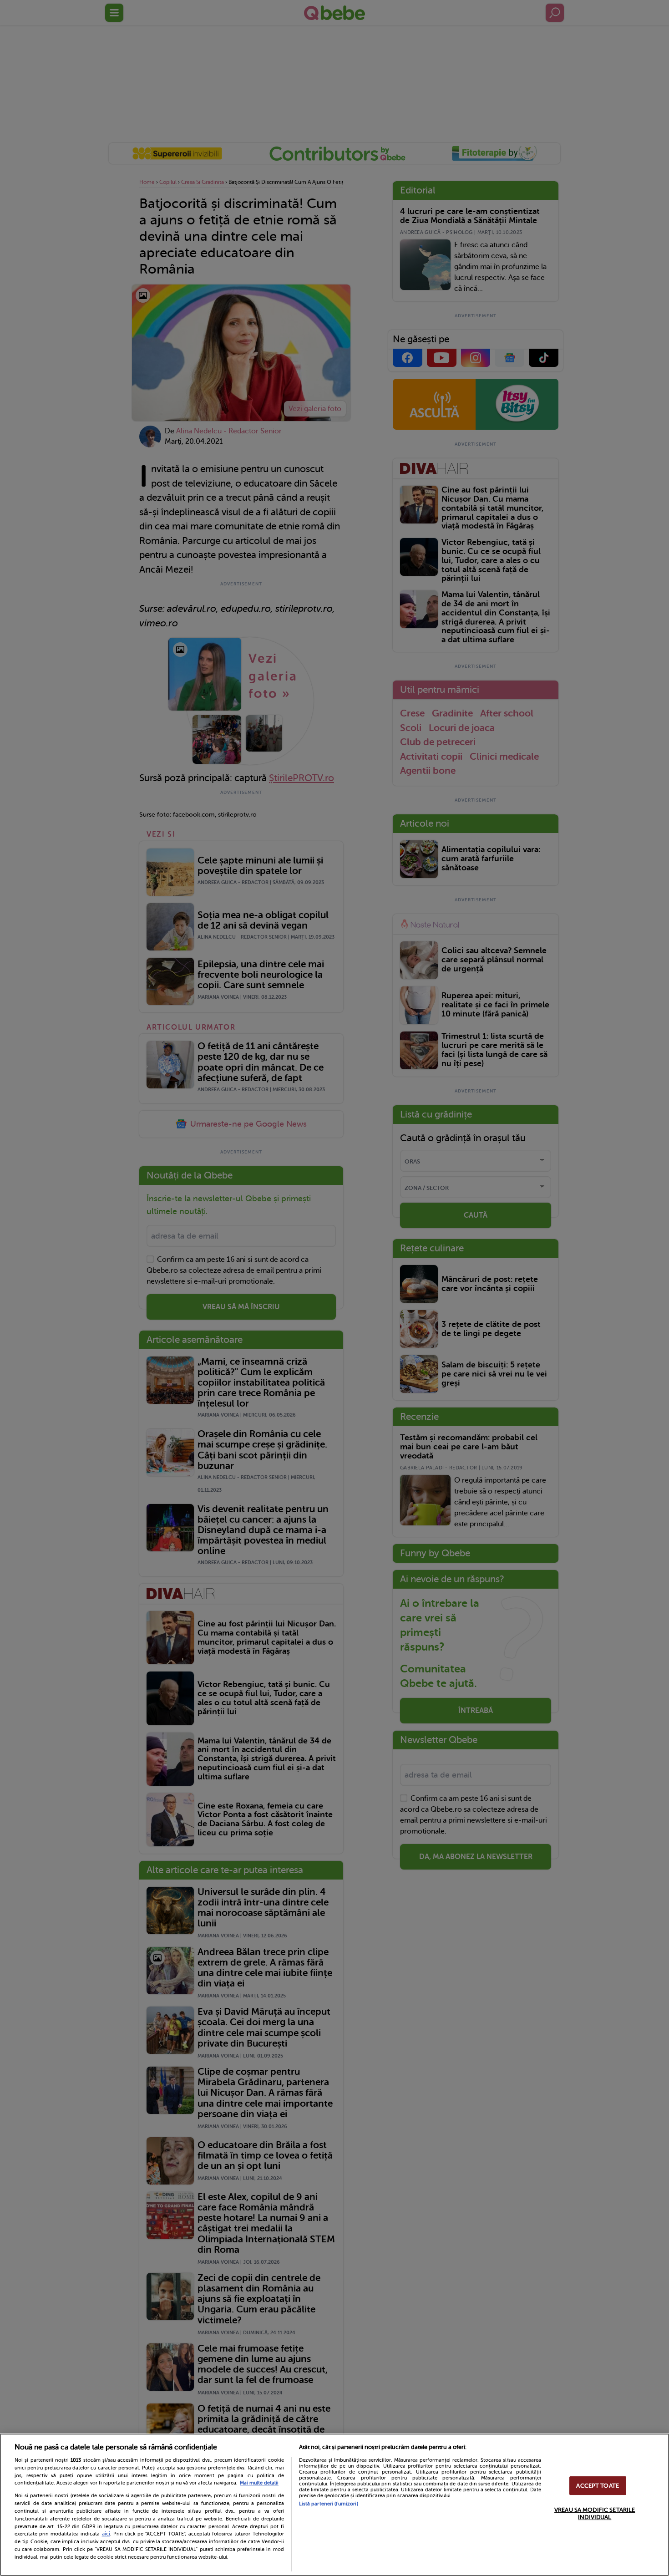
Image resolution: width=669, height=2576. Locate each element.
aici (106, 2534)
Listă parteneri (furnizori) (329, 2504)
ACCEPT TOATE (598, 2486)
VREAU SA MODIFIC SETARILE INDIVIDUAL (595, 2513)
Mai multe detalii (259, 2483)
